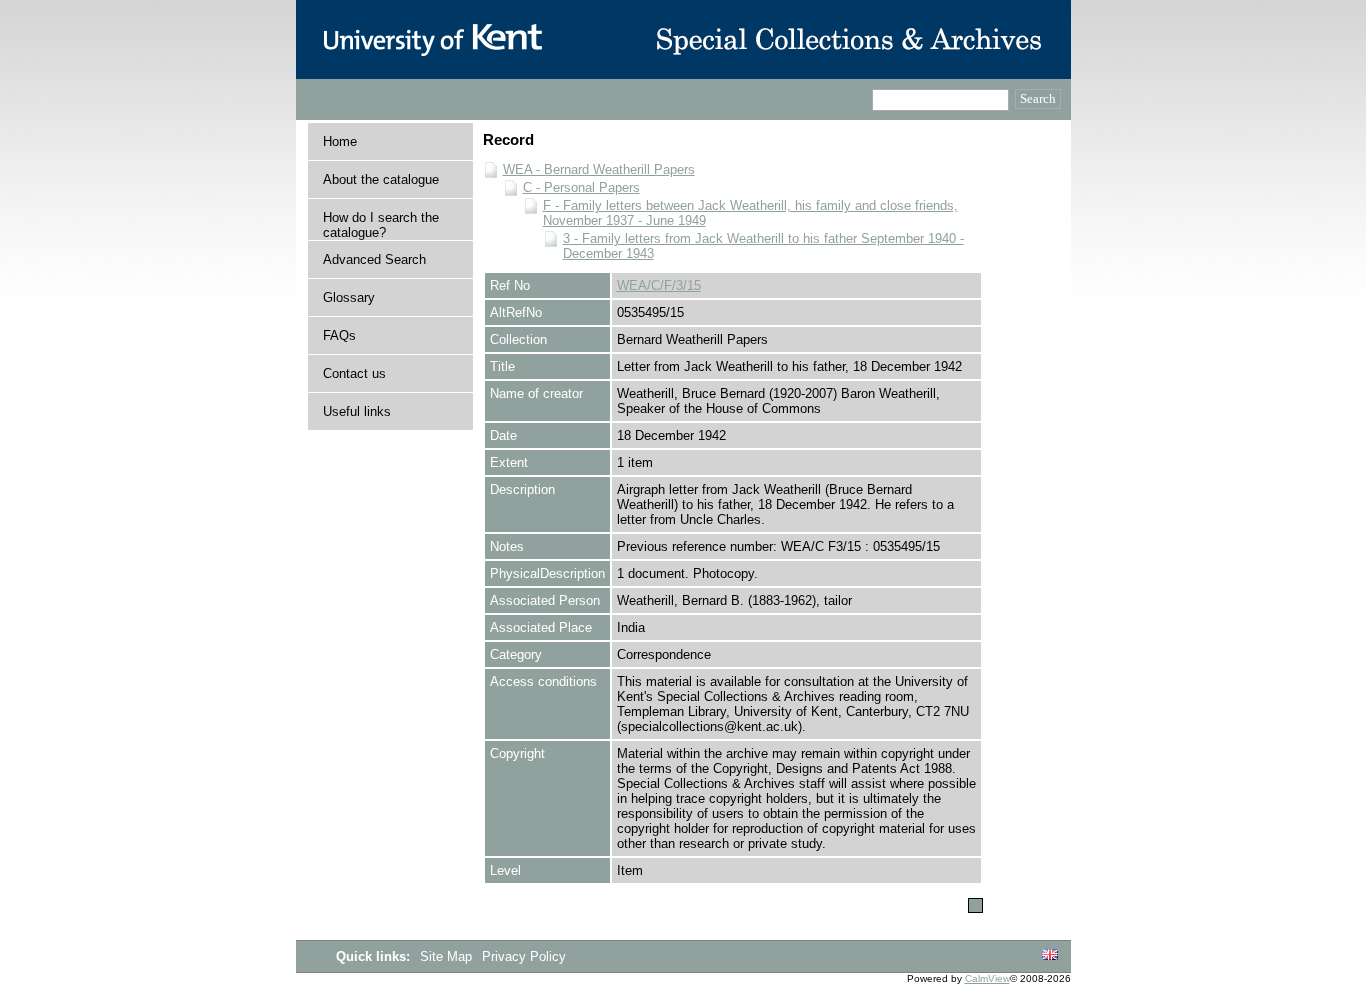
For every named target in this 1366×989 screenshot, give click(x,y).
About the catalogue (381, 179)
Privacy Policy (524, 956)
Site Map (448, 956)
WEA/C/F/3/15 (659, 285)
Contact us (354, 373)
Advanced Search (374, 259)
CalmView (987, 978)
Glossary (349, 297)
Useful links (357, 411)
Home (340, 141)
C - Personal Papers (581, 187)
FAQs (339, 335)
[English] (1050, 955)
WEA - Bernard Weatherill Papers (599, 169)
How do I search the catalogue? (381, 225)
